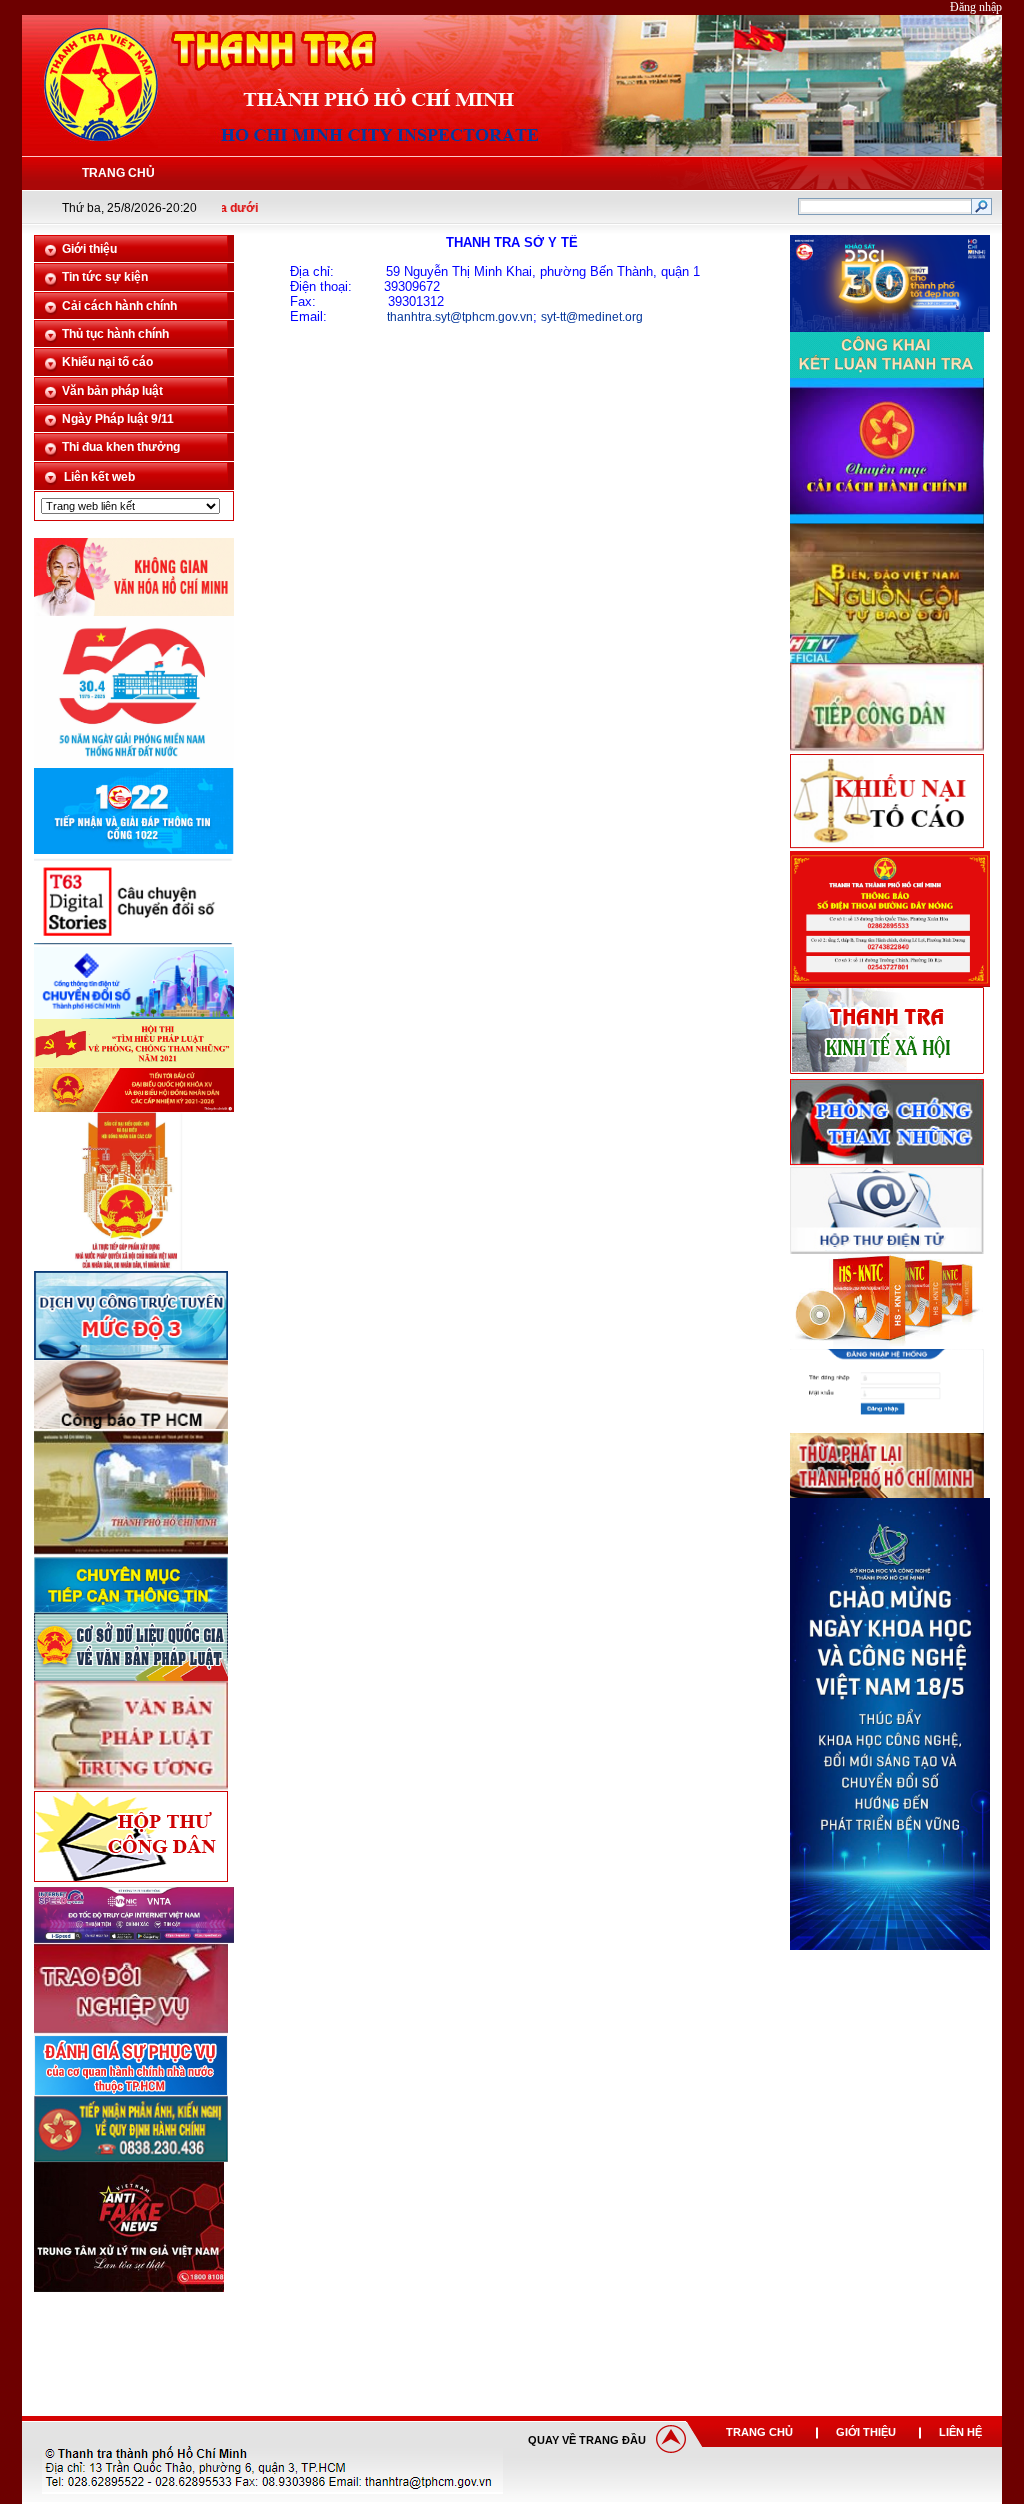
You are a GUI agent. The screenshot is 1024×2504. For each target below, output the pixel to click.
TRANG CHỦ (759, 2432)
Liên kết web (99, 477)
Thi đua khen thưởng (121, 447)
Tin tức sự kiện (105, 277)
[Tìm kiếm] (981, 209)
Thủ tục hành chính (115, 334)
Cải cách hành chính (119, 306)
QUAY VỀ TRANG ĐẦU (587, 2440)
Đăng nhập (976, 7)
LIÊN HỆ (960, 2432)
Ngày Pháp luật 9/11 (118, 419)
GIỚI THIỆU (866, 2432)
